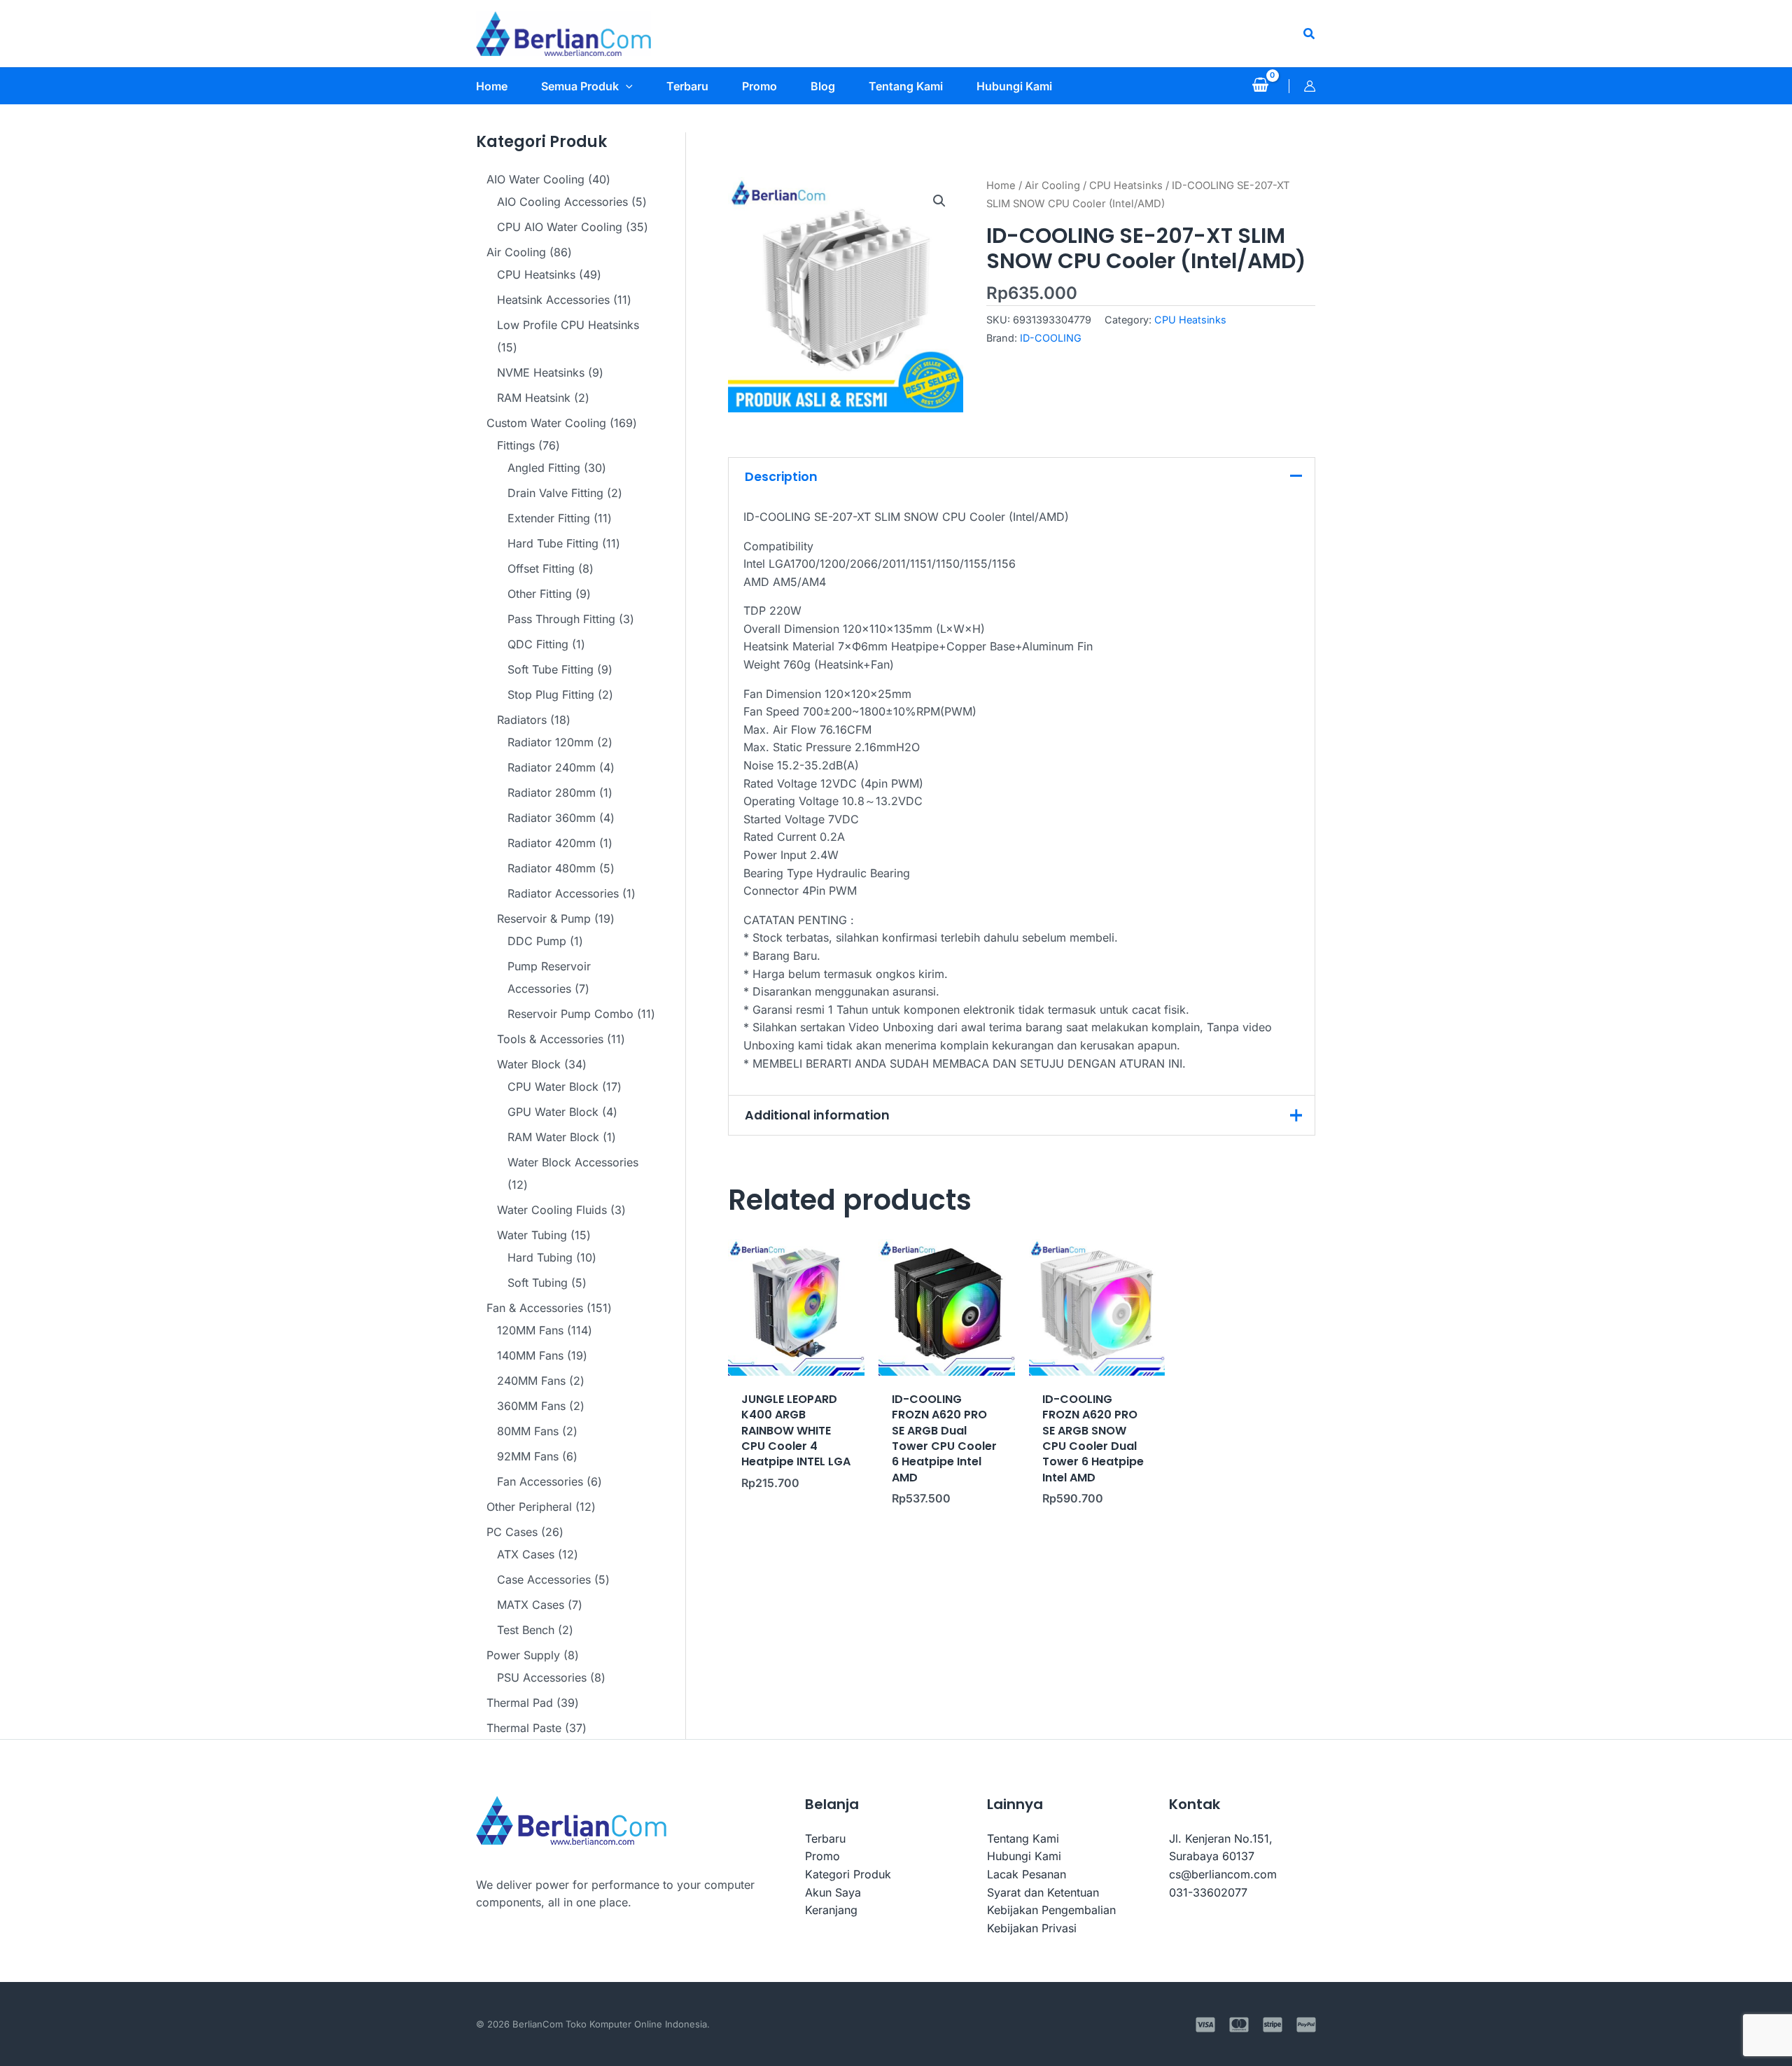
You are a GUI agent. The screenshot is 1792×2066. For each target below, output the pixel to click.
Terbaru (825, 1838)
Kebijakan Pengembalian (1051, 1910)
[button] (1310, 34)
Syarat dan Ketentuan (1043, 1892)
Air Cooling (1052, 186)
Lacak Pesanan (1027, 1874)
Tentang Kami (1023, 1838)
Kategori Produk (848, 1874)
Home (1001, 186)
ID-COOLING (1051, 338)
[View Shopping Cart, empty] (1260, 86)
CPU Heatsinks (1126, 186)
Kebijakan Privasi (1032, 1928)
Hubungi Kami (1024, 1856)
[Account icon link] (1310, 86)
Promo (822, 1856)
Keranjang (831, 1910)
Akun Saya (833, 1892)
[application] (626, 86)
